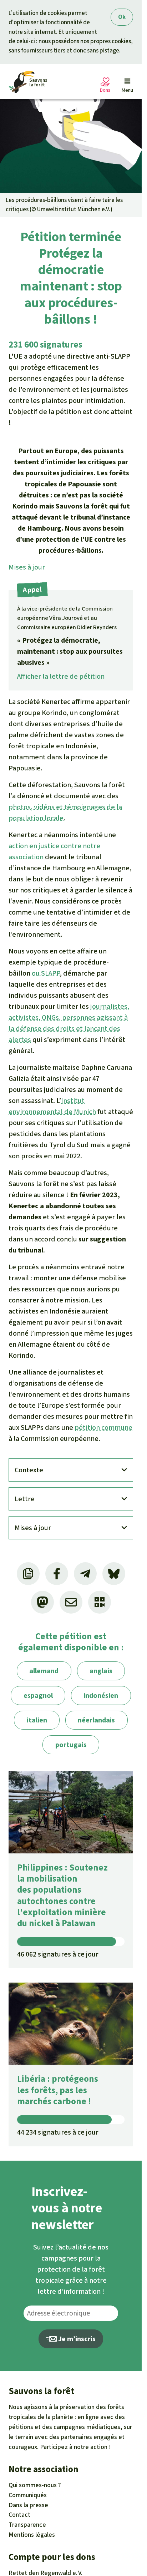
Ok (122, 17)
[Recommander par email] (71, 1602)
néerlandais (96, 1720)
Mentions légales (32, 2535)
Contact (19, 2515)
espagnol (38, 1696)
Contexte (29, 1470)
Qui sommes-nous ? (35, 2485)
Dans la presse (28, 2505)
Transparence (27, 2525)
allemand (44, 1671)
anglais (101, 1671)
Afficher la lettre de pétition (61, 676)
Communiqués (28, 2495)
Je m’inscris (76, 2339)
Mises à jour (27, 567)
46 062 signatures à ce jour (58, 1954)
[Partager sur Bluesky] (114, 1574)
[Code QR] (100, 1602)
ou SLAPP (46, 973)
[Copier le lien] (28, 1574)
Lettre (25, 1499)
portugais (71, 1745)
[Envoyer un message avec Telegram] (85, 1574)
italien (37, 1720)
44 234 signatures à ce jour (58, 2132)
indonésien (101, 1696)
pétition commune (103, 1428)
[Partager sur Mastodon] (42, 1602)
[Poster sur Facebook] (57, 1574)
